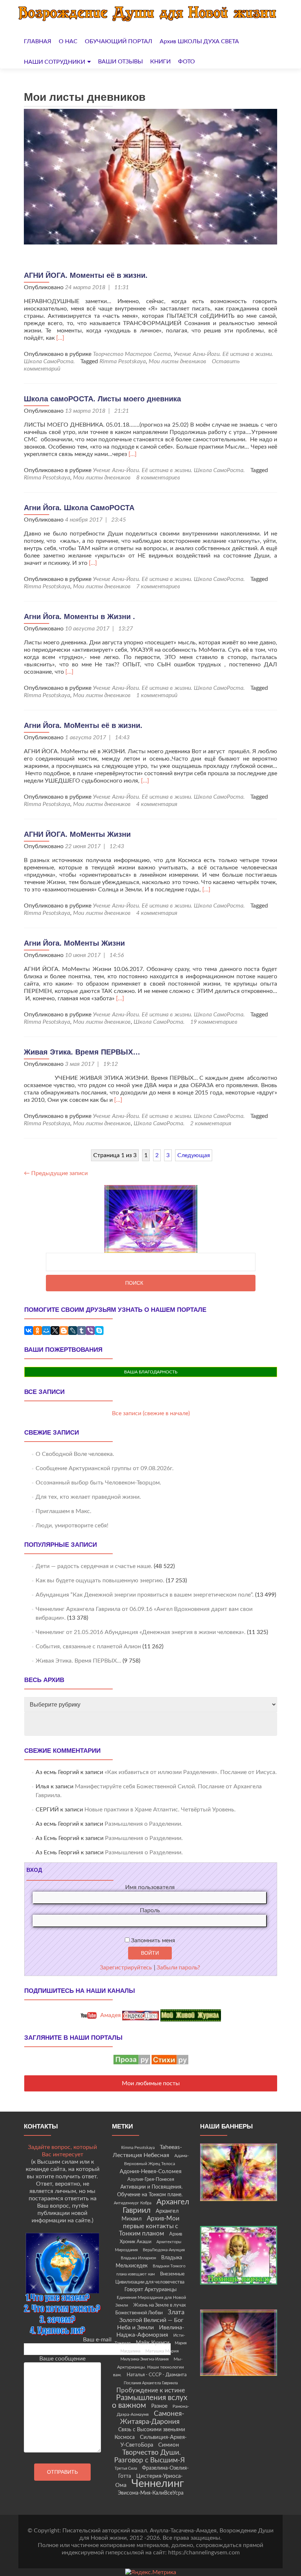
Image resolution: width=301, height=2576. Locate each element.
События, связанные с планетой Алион (88, 1646)
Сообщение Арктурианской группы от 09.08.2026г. (105, 1468)
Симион (168, 2445)
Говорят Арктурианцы (150, 2290)
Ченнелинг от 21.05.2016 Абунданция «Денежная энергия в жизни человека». (141, 1632)
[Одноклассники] (37, 1331)
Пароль (150, 1910)
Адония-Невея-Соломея (150, 2172)
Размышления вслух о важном (150, 2402)
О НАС (68, 41)
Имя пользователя (150, 1887)
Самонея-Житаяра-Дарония (152, 2418)
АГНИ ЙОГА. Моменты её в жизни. (86, 275)
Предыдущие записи (56, 1173)
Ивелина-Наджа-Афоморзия (150, 2331)
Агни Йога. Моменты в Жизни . (79, 617)
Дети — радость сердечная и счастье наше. (94, 1566)
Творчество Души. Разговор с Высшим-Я (150, 2456)
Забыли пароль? (178, 1968)
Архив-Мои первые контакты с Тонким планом (149, 2226)
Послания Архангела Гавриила (151, 2383)
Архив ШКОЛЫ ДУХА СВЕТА (199, 41)
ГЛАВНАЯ (38, 41)
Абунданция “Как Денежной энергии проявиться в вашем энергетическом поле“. (145, 1595)
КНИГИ (160, 62)
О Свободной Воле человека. (75, 1454)
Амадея (110, 2015)
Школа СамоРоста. (159, 1022)
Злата (176, 2312)
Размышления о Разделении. (144, 1824)
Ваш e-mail (97, 2340)
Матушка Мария (162, 2351)
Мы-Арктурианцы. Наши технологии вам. (149, 2367)
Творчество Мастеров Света (132, 354)
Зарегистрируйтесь (126, 1968)
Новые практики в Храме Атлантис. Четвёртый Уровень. (160, 1810)
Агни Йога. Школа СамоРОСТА (79, 508)
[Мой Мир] (46, 1331)
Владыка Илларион (138, 2258)
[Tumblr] (81, 1331)
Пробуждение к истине (151, 2390)
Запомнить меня (152, 1940)
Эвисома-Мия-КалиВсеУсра (151, 2493)
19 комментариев (214, 1022)
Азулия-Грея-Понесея (151, 2179)
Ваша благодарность (151, 1372)
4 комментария (157, 804)
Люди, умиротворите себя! (72, 1526)
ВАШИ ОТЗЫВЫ (120, 62)
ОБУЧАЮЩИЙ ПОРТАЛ (119, 41)
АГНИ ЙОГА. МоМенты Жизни (77, 834)
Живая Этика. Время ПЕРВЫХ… (82, 1052)
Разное (159, 2406)
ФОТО (186, 62)
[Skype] (99, 1331)
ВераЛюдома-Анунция (164, 2250)
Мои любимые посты (151, 2083)
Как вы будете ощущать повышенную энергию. (100, 1580)
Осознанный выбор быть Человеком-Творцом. (98, 1483)
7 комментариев (158, 586)
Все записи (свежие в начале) (151, 1413)
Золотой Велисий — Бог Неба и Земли (150, 2324)
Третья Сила (126, 2468)
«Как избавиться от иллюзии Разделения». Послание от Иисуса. (191, 1772)
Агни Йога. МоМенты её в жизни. (83, 725)
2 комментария (211, 1123)
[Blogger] (64, 1331)
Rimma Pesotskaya (123, 361)
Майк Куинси (153, 2343)
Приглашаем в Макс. (64, 1511)
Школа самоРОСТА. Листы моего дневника (102, 399)
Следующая (194, 1155)
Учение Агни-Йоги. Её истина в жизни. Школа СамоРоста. (169, 470)
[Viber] (90, 1331)
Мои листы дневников (177, 361)
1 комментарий (157, 695)
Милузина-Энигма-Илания (144, 2359)
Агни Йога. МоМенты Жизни (74, 943)
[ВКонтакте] (29, 1331)
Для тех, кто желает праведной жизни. (88, 1497)
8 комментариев (158, 478)
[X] (55, 1331)
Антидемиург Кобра (133, 2203)
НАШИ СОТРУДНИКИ (55, 62)
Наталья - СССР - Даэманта (157, 2375)
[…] (60, 338)
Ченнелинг (158, 2484)
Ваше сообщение (62, 2359)
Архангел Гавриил (156, 2206)
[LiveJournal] (73, 1331)
